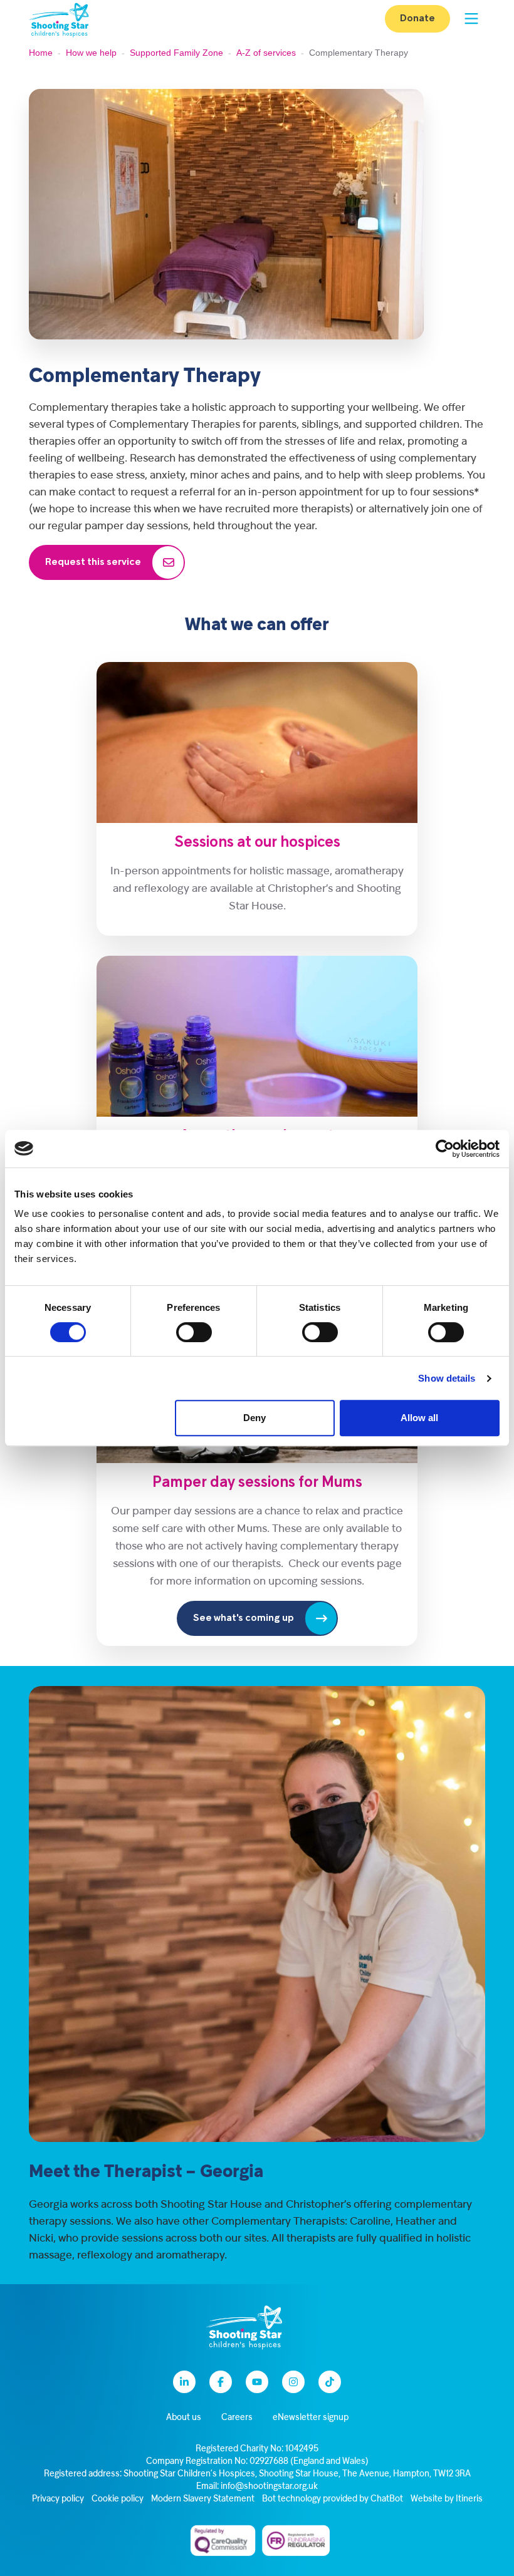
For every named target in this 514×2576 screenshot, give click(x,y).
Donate (417, 19)
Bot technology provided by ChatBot (333, 2499)
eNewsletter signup (311, 2418)
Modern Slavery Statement (203, 2499)
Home (41, 53)
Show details (447, 1378)
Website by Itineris (447, 2499)
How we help (91, 53)
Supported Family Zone (176, 53)
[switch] (194, 1332)
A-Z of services (266, 53)
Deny (254, 1418)
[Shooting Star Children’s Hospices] (59, 19)
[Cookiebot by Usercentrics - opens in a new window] (445, 1149)
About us (184, 2418)
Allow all (419, 1418)
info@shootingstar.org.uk (269, 2487)
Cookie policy (118, 2499)
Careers (237, 2418)
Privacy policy (58, 2499)
